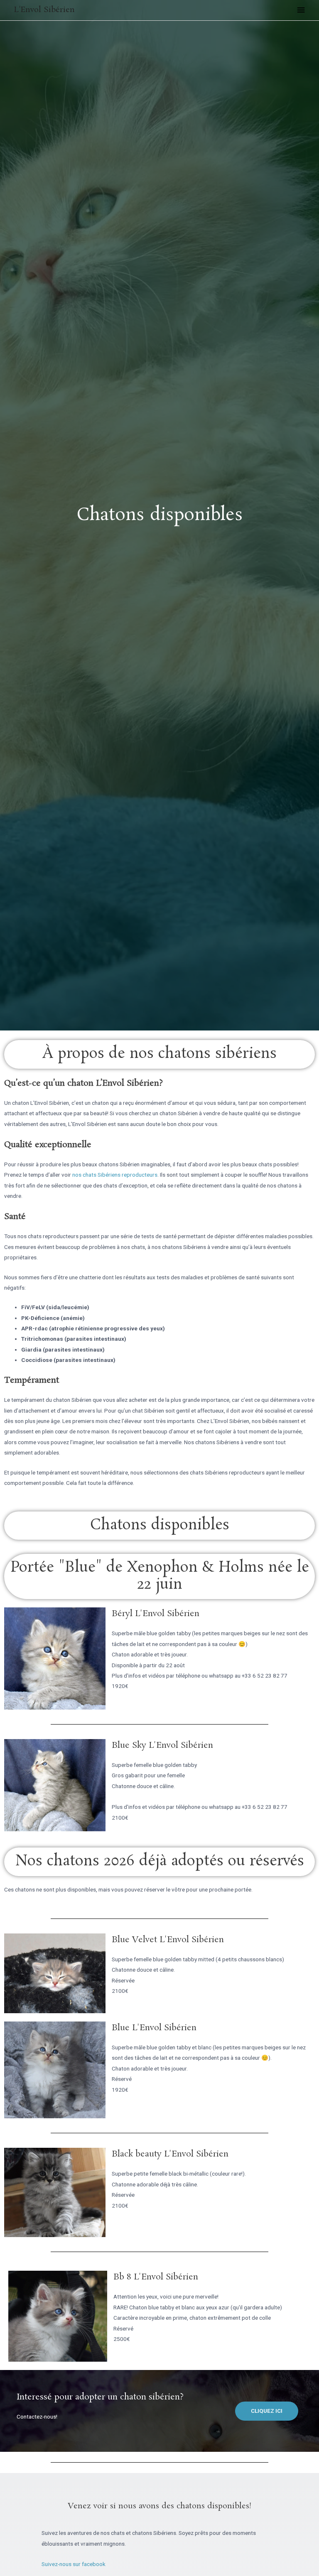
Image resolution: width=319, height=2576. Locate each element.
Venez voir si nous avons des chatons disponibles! (160, 2506)
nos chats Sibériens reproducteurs (115, 1175)
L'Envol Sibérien (44, 10)
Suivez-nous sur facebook (74, 2564)
